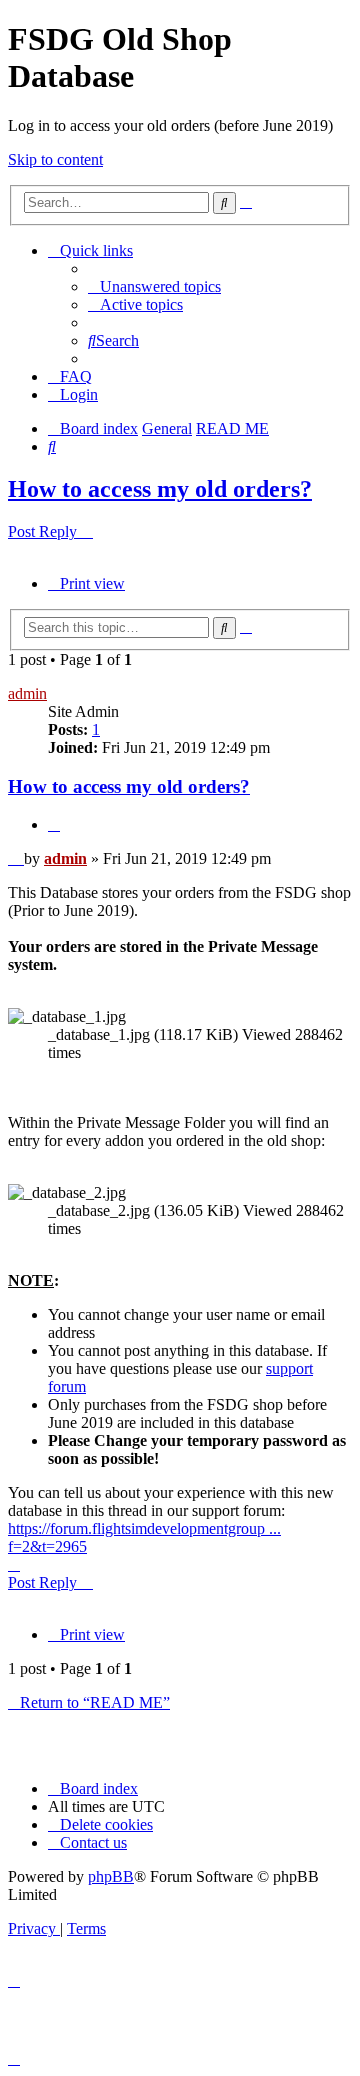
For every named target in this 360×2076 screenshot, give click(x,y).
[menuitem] (154, 286)
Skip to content (55, 159)
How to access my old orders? (160, 489)
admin (27, 693)
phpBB (111, 1876)
